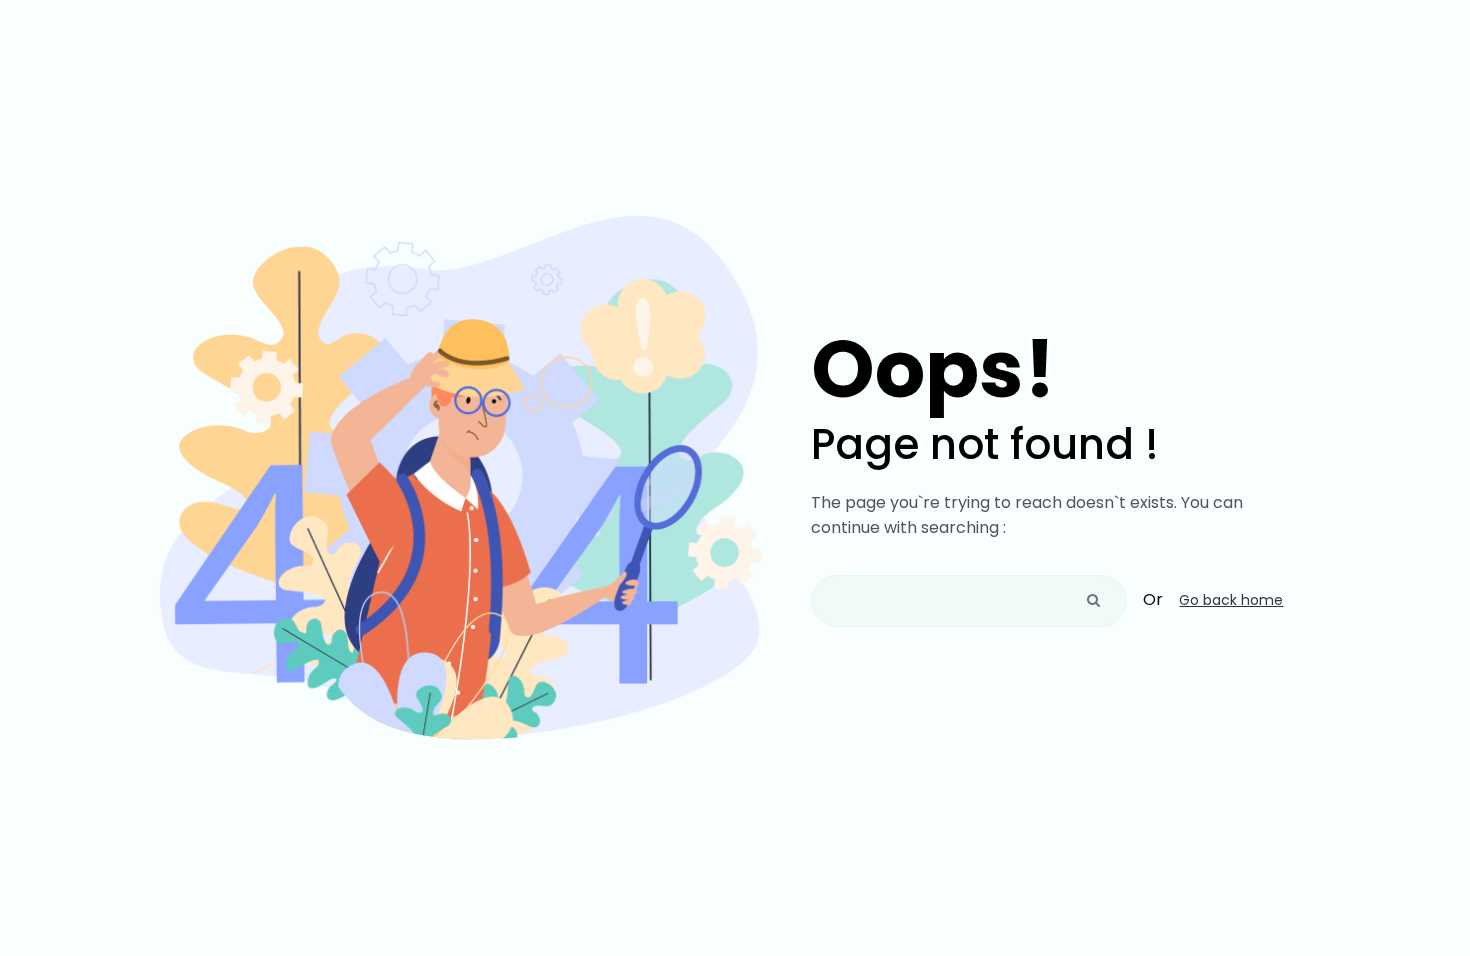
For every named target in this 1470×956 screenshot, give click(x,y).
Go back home (1231, 600)
